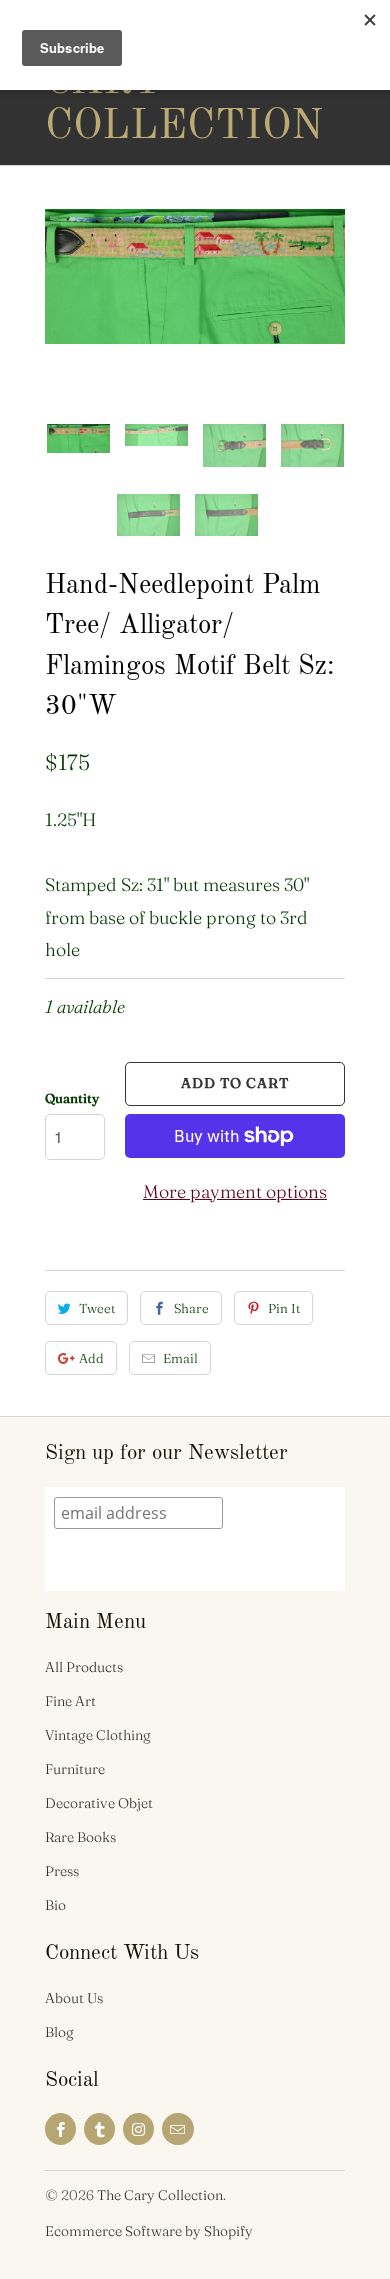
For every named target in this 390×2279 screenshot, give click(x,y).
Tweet (97, 1308)
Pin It (284, 1308)
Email (180, 1358)
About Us (74, 1998)
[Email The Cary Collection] (177, 2129)
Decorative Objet (99, 1803)
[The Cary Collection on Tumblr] (99, 2129)
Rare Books (80, 1837)
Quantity (72, 1098)
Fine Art (70, 1701)
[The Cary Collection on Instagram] (138, 2129)
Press (62, 1871)
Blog (59, 2032)
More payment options (235, 1191)
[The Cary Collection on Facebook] (60, 2129)
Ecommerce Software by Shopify (149, 2231)
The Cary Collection (125, 82)
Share (191, 1308)
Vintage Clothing (98, 1735)
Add (91, 1358)
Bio (55, 1905)
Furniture (75, 1769)
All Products (84, 1667)
